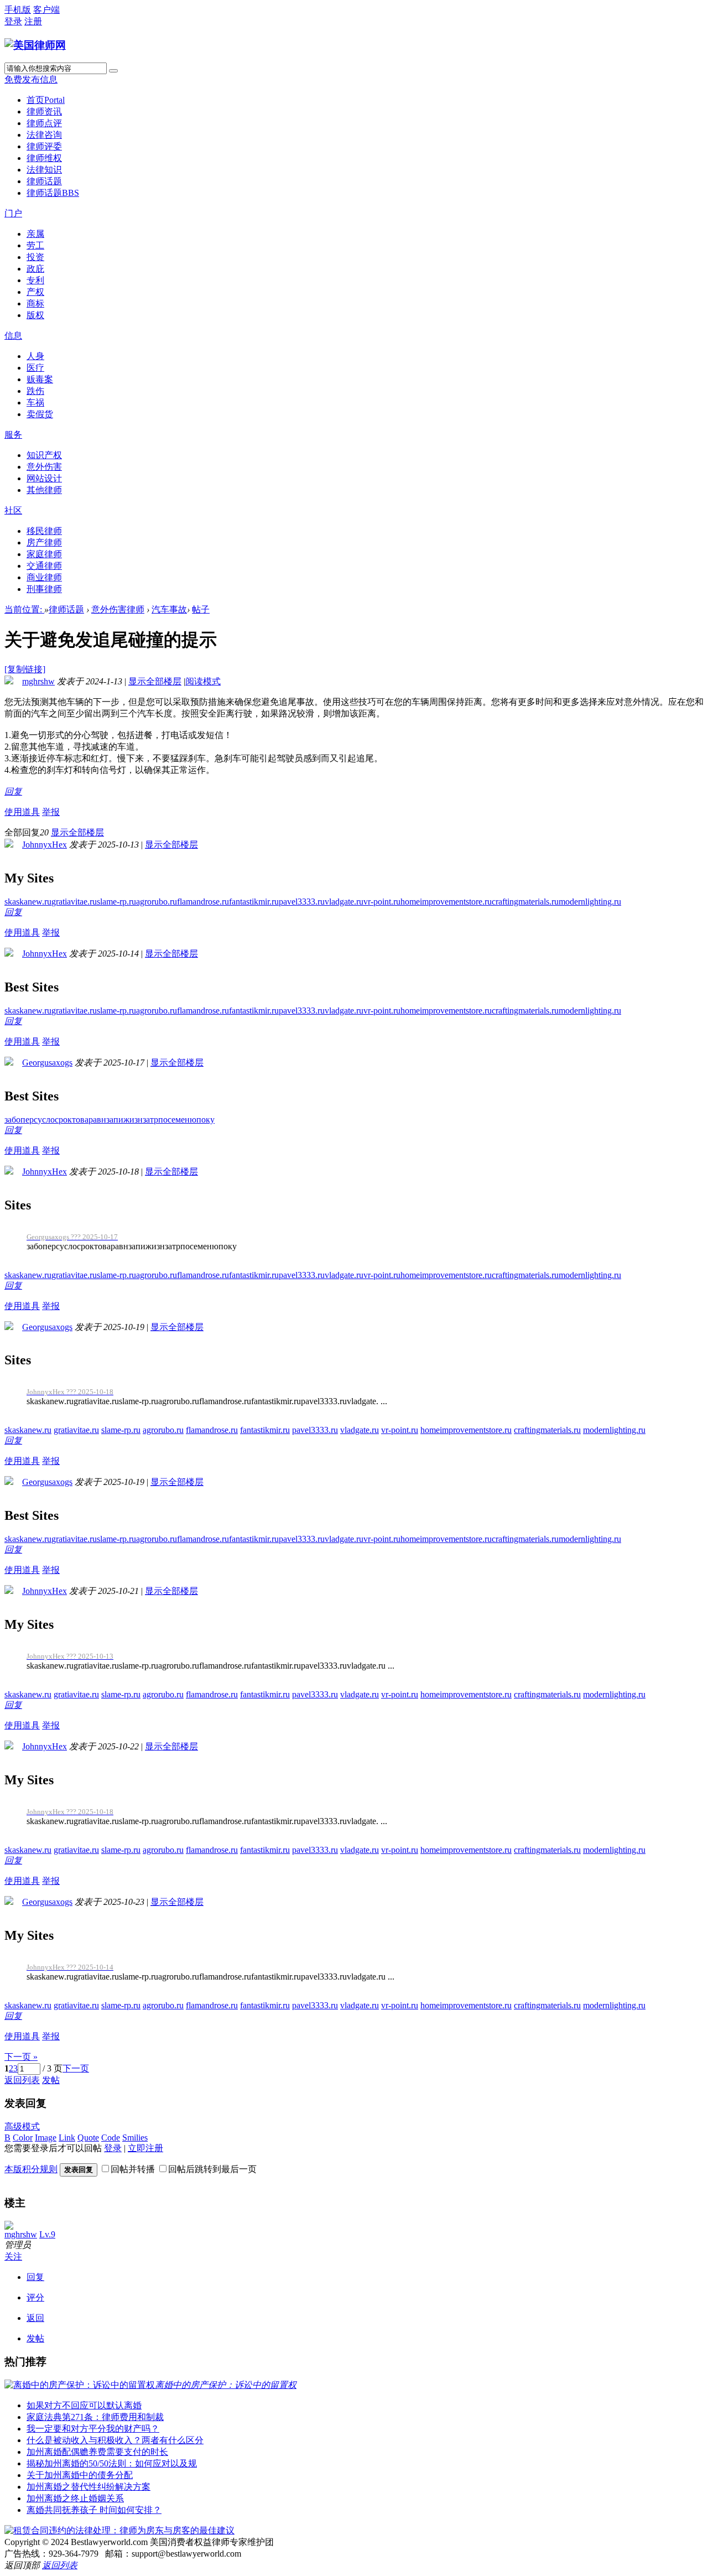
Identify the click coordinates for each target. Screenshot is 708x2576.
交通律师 (44, 566)
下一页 (76, 2068)
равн (97, 1120)
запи (115, 1120)
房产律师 (44, 542)
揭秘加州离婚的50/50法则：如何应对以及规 (112, 2463)
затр (150, 1120)
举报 (51, 812)
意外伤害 (44, 467)
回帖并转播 (133, 2169)
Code (111, 2138)
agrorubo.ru (157, 902)
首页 (46, 100)
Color (23, 2138)
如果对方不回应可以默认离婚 (84, 2405)
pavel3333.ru (302, 902)
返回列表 (22, 2080)
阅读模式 (203, 681)
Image (46, 2138)
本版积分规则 (31, 2169)
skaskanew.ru (28, 902)
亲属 (35, 234)
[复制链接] (25, 669)
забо (12, 1120)
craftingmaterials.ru (525, 902)
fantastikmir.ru (254, 902)
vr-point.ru (382, 902)
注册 (33, 21)
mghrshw (38, 681)
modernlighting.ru (590, 902)
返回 (35, 2318)
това (80, 1120)
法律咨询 (44, 135)
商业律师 (44, 577)
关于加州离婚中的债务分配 (80, 2475)
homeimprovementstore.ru (446, 902)
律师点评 (44, 123)
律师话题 (44, 181)
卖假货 (40, 414)
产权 (35, 292)
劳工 (35, 245)
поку (205, 1120)
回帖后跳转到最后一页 (212, 2169)
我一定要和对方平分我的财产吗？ (93, 2429)
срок (63, 1120)
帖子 (201, 609)
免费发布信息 (31, 79)
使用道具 (22, 812)
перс (29, 1120)
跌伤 (35, 391)
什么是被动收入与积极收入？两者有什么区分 (115, 2440)
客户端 (46, 10)
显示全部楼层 (155, 681)
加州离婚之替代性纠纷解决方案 (88, 2487)
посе (167, 1120)
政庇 (35, 269)
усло (46, 1120)
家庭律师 (44, 554)
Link (67, 2138)
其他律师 (44, 490)
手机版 (18, 10)
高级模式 (22, 2126)
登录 (13, 21)
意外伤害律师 (118, 609)
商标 (35, 303)
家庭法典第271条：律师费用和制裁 (95, 2417)
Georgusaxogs (47, 1063)
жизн (133, 1120)
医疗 (35, 368)
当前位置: (24, 609)
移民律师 (44, 531)
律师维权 (44, 158)
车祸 (35, 402)
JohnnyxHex (45, 845)
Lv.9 (47, 2234)
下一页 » (21, 2057)
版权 (35, 315)
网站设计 (44, 478)
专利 (35, 280)
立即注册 (145, 2148)
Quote (88, 2138)
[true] (113, 71)
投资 (35, 257)
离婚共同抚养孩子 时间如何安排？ (94, 2510)
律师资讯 (44, 111)
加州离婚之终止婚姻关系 (75, 2498)
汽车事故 (169, 609)
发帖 (51, 2080)
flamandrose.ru (203, 902)
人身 (35, 356)
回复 (13, 791)
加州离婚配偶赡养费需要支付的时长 (97, 2452)
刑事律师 (44, 589)
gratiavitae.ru (74, 902)
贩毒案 (40, 379)
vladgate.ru (344, 902)
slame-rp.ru (116, 902)
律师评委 (44, 146)
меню (186, 1120)
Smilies (135, 2138)
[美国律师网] (35, 45)
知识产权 (44, 455)
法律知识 (44, 170)
